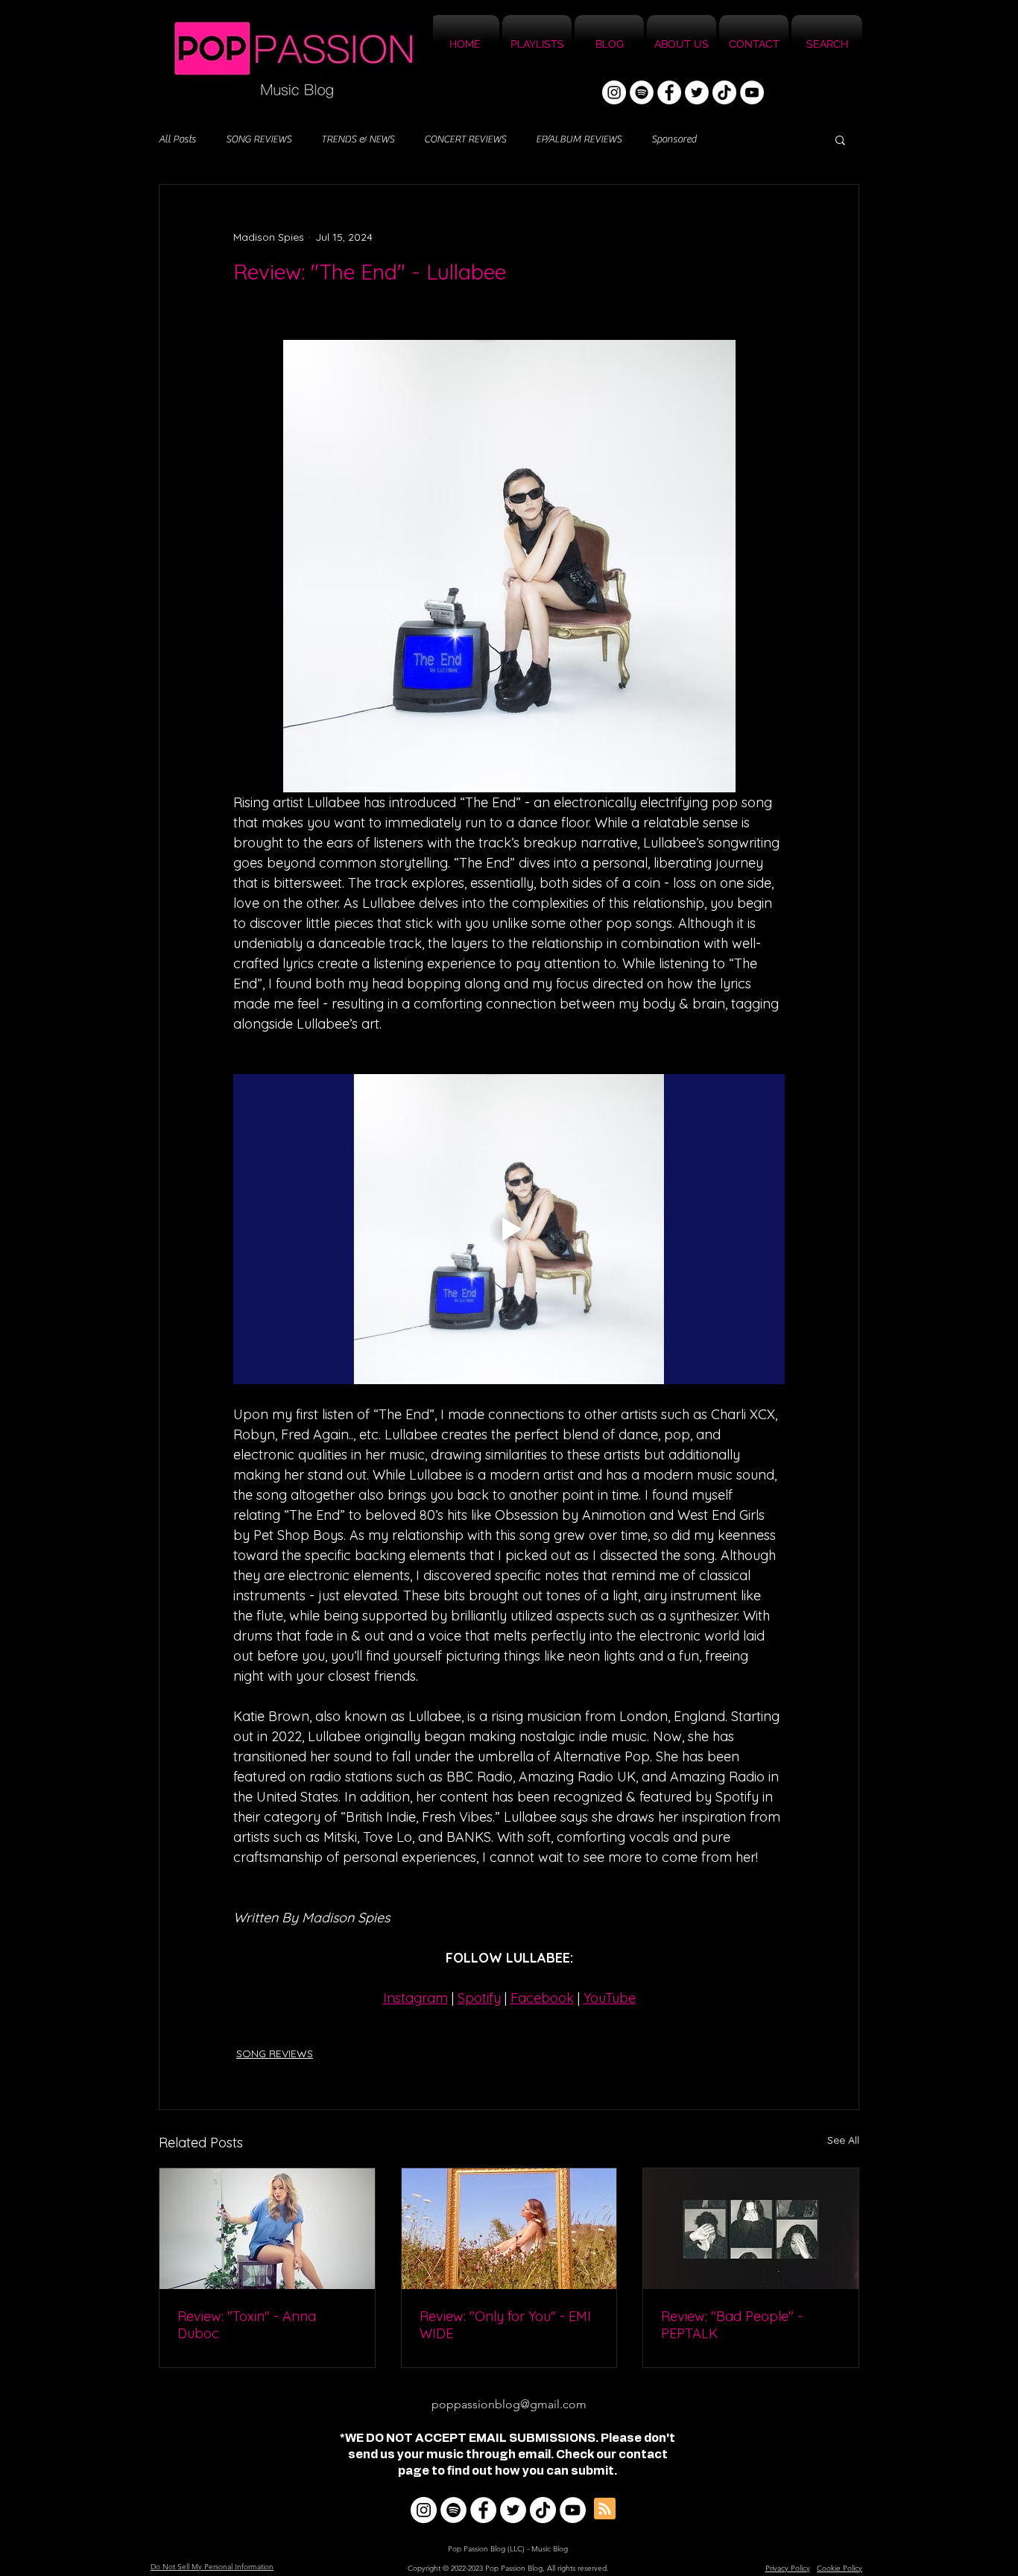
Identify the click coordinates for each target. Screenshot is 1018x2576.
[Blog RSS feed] (605, 2509)
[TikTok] (724, 92)
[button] (840, 139)
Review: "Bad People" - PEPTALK (732, 2325)
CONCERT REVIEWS (465, 139)
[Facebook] (669, 92)
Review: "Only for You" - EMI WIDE (505, 2325)
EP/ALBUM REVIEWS (579, 139)
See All (843, 2140)
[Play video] (509, 1229)
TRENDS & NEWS (358, 139)
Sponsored (674, 139)
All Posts (177, 139)
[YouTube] (752, 92)
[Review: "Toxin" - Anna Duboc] (267, 2229)
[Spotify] (642, 92)
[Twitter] (697, 92)
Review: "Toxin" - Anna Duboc (247, 2325)
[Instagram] (614, 92)
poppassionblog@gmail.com (509, 2404)
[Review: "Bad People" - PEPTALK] (751, 2229)
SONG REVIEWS (259, 139)
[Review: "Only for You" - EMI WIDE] (509, 2229)
